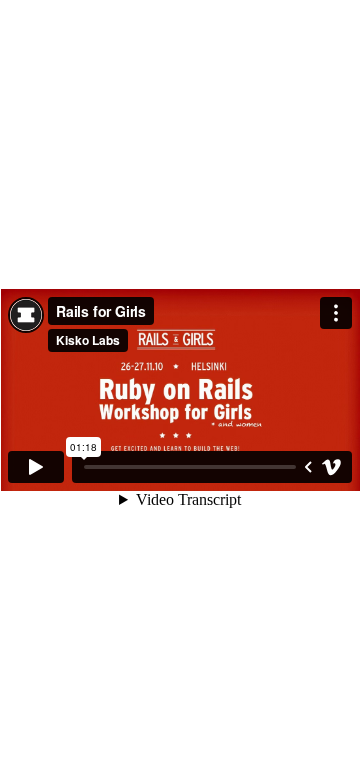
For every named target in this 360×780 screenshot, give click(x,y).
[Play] (36, 467)
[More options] (336, 313)
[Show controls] (308, 467)
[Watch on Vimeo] (332, 467)
